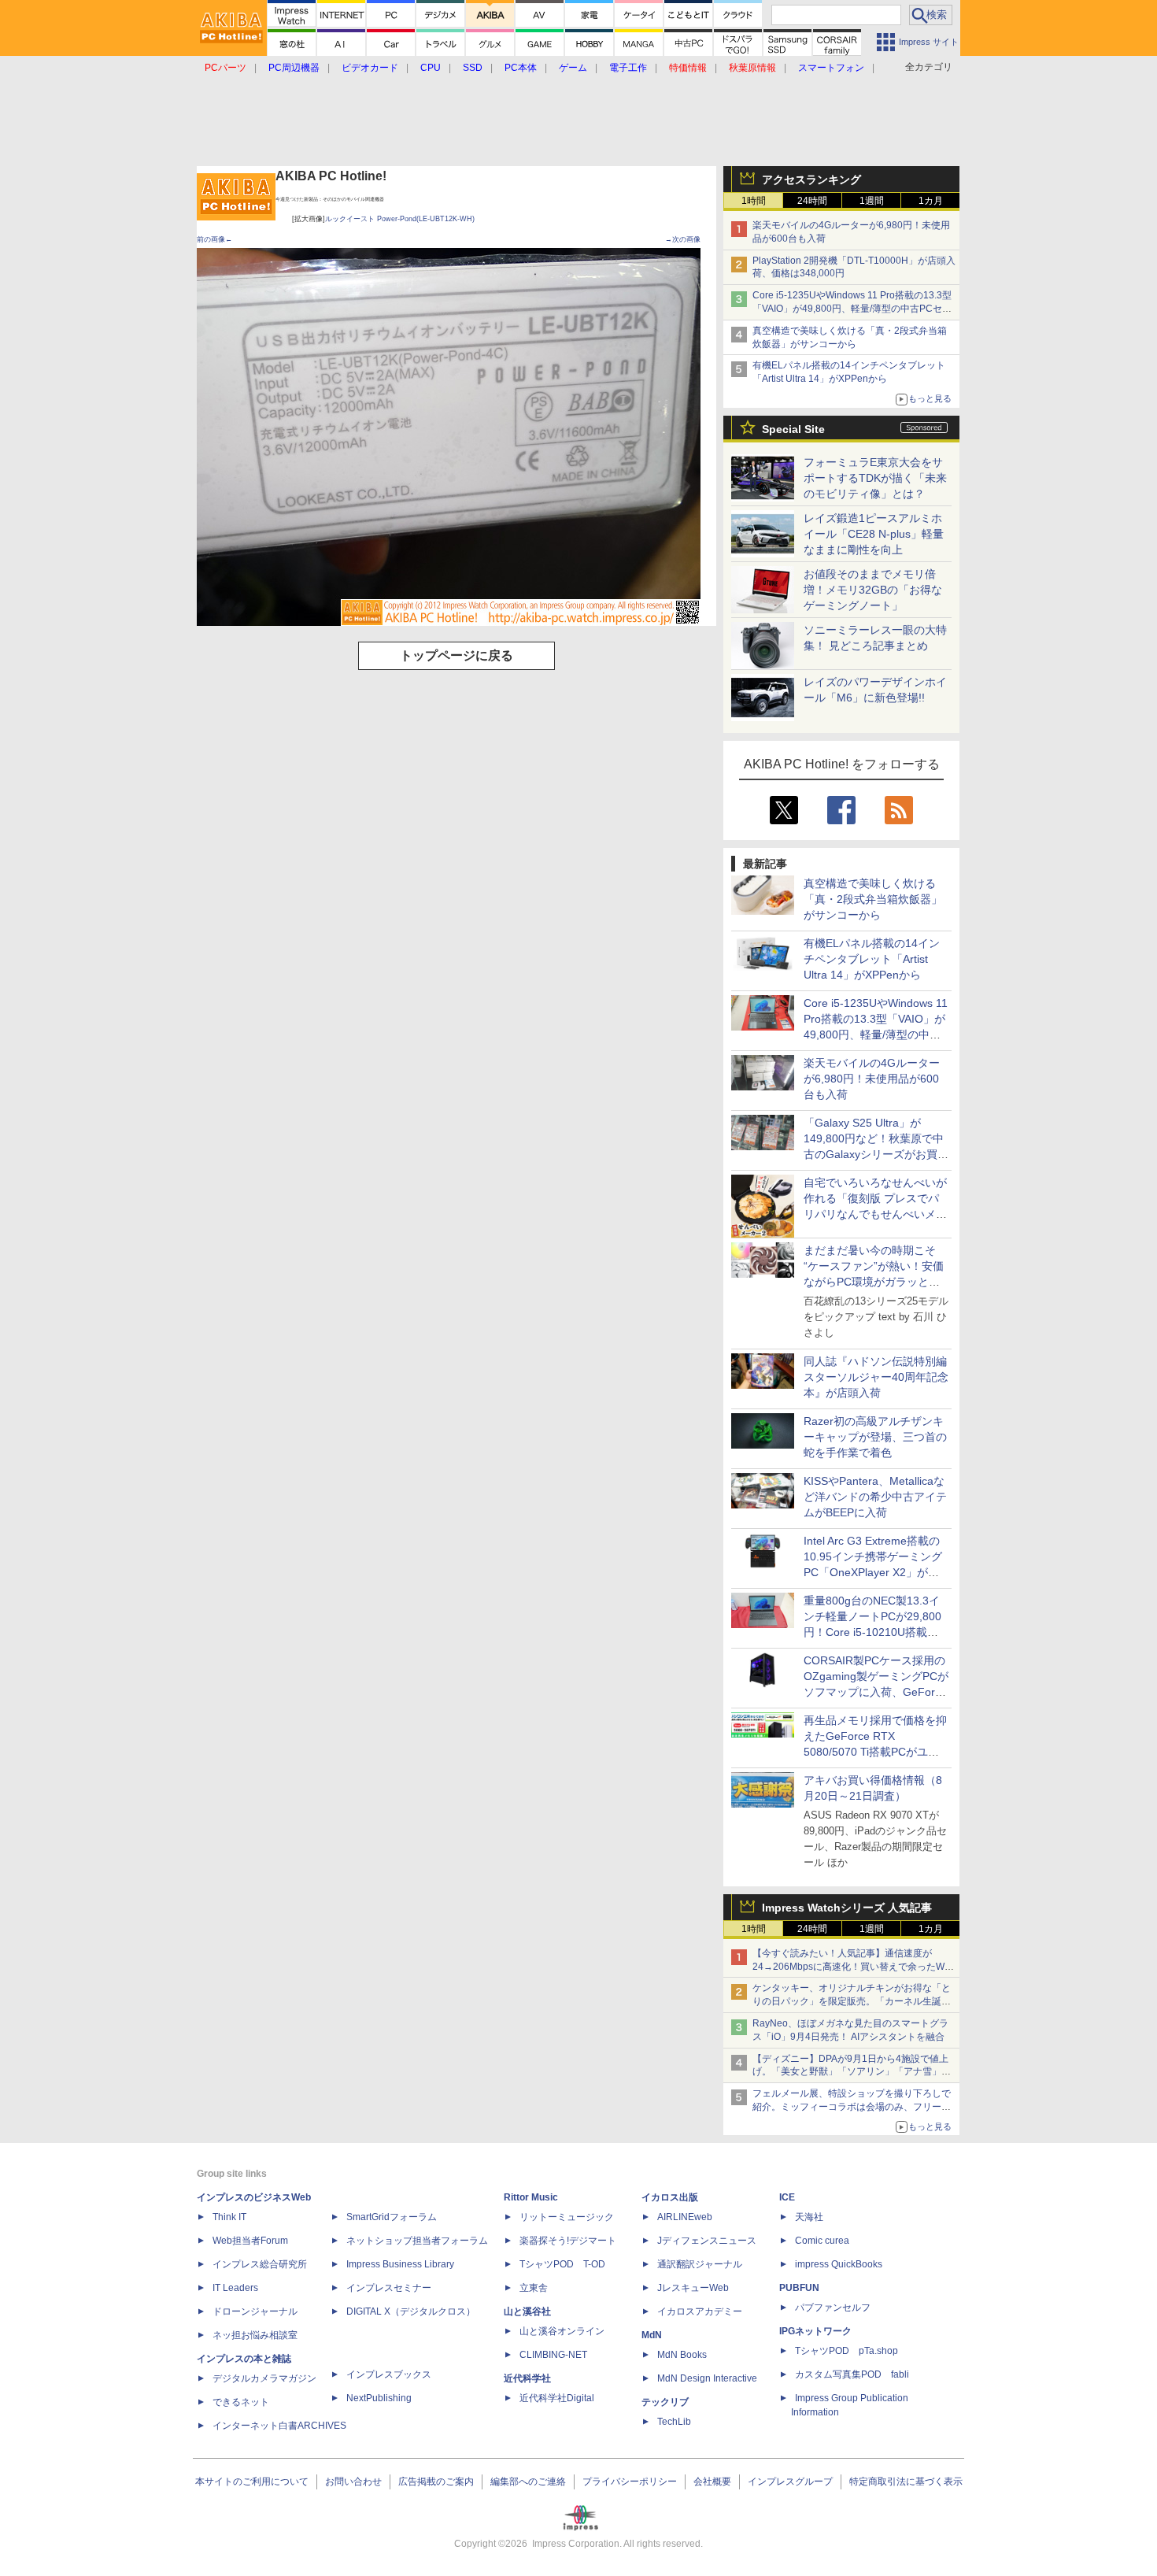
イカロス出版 (670, 2197)
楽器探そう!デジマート (568, 2241)
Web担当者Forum (250, 2241)
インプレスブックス (389, 2374)
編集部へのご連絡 (528, 2482)
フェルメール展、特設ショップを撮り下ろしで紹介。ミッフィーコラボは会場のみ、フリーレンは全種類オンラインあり (852, 2107)
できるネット (241, 2402)
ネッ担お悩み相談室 (255, 2335)
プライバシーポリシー (630, 2482)
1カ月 (931, 201)
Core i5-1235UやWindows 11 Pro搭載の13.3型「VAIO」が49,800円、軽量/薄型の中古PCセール (852, 309)
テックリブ (665, 2402)
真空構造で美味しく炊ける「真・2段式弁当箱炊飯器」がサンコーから (873, 899)
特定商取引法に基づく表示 (906, 2482)
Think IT (229, 2217)
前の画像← (214, 239)
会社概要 (712, 2482)
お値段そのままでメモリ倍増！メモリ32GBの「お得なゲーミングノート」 (873, 590)
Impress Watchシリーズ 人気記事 (847, 1908)
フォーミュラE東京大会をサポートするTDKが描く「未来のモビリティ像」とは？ (875, 478)
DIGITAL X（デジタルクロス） (411, 2311)
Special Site (793, 429)
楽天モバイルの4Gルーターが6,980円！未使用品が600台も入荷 (872, 1079)
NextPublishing (379, 2398)
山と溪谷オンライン (562, 2331)
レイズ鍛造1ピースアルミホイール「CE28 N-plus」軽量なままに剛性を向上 (874, 534)
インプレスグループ (790, 2482)
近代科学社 (527, 2378)
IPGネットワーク (815, 2331)
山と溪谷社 (527, 2311)
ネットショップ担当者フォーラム (417, 2241)
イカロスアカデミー (700, 2311)
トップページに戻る (457, 655)
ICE (787, 2197)
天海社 (809, 2217)
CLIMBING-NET (553, 2355)
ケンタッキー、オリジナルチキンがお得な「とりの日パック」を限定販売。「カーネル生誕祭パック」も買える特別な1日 (852, 2001)
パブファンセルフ (833, 2308)
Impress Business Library (400, 2264)
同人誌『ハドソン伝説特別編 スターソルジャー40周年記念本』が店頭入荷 (876, 1377)
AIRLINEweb (685, 2217)
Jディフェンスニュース (707, 2241)
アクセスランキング (811, 180)
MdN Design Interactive (707, 2378)
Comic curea (822, 2241)
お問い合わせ (353, 2482)
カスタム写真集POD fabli (852, 2374)
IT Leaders (235, 2288)
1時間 (754, 201)
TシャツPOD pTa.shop (846, 2351)
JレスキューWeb (693, 2288)
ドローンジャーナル (255, 2311)
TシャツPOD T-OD (562, 2264)
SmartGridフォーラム (392, 2217)
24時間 (812, 201)
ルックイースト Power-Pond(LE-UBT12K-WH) (400, 219)
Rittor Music (531, 2197)
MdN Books (682, 2355)
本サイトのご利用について (252, 2482)
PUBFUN (799, 2288)
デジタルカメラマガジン (264, 2378)
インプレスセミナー (389, 2288)
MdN (652, 2335)
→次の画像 (683, 239)
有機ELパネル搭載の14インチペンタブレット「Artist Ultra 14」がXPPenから (872, 959)
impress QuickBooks (839, 2264)
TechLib (674, 2422)
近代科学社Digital (557, 2398)
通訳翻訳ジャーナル (700, 2264)
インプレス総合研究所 (260, 2264)
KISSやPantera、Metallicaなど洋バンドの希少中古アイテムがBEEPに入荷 (875, 1497)
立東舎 (534, 2288)
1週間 (872, 201)
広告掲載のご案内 (436, 2482)
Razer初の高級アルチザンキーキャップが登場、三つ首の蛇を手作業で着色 (875, 1437)
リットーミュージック (567, 2217)
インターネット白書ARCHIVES (279, 2426)
